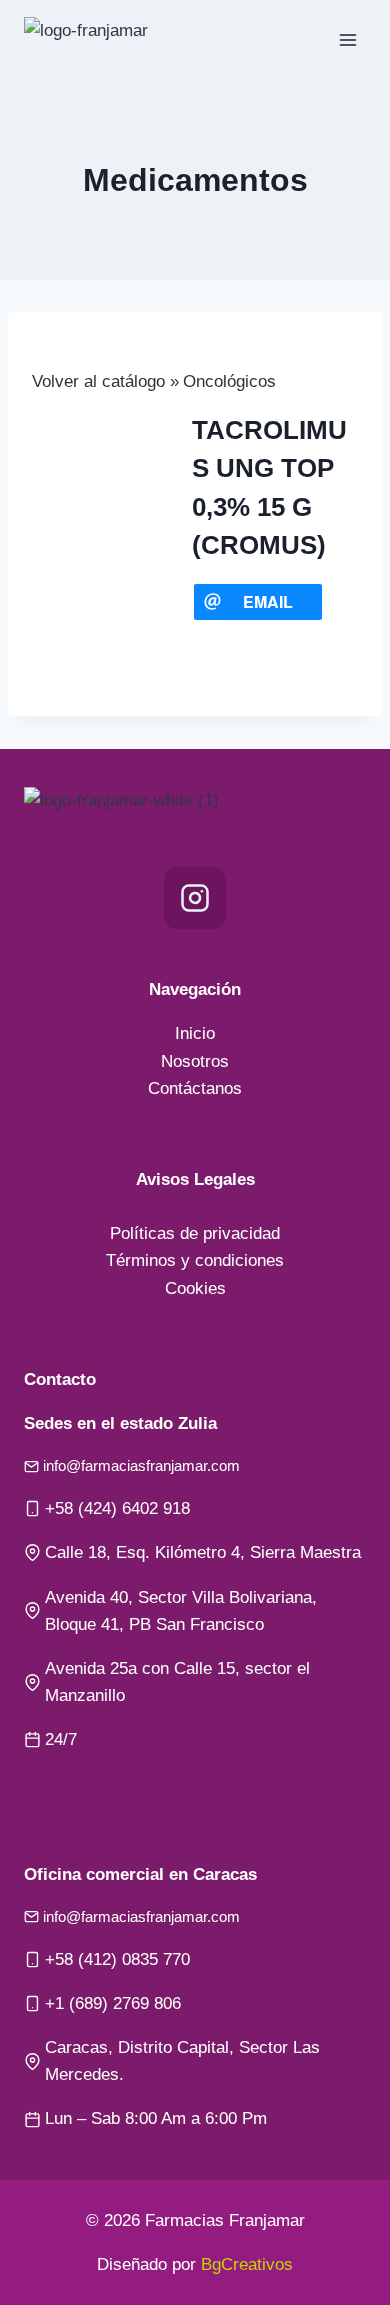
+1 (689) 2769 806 (113, 2003)
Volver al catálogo (101, 381)
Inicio (195, 1033)
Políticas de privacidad (195, 1233)
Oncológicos (229, 381)
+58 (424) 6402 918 (117, 1508)
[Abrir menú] (347, 39)
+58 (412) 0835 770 (117, 1959)
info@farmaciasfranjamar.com (141, 1465)
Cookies (195, 1288)
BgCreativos (247, 2264)
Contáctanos (195, 1088)
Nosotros (195, 1061)
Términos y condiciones (195, 1260)
